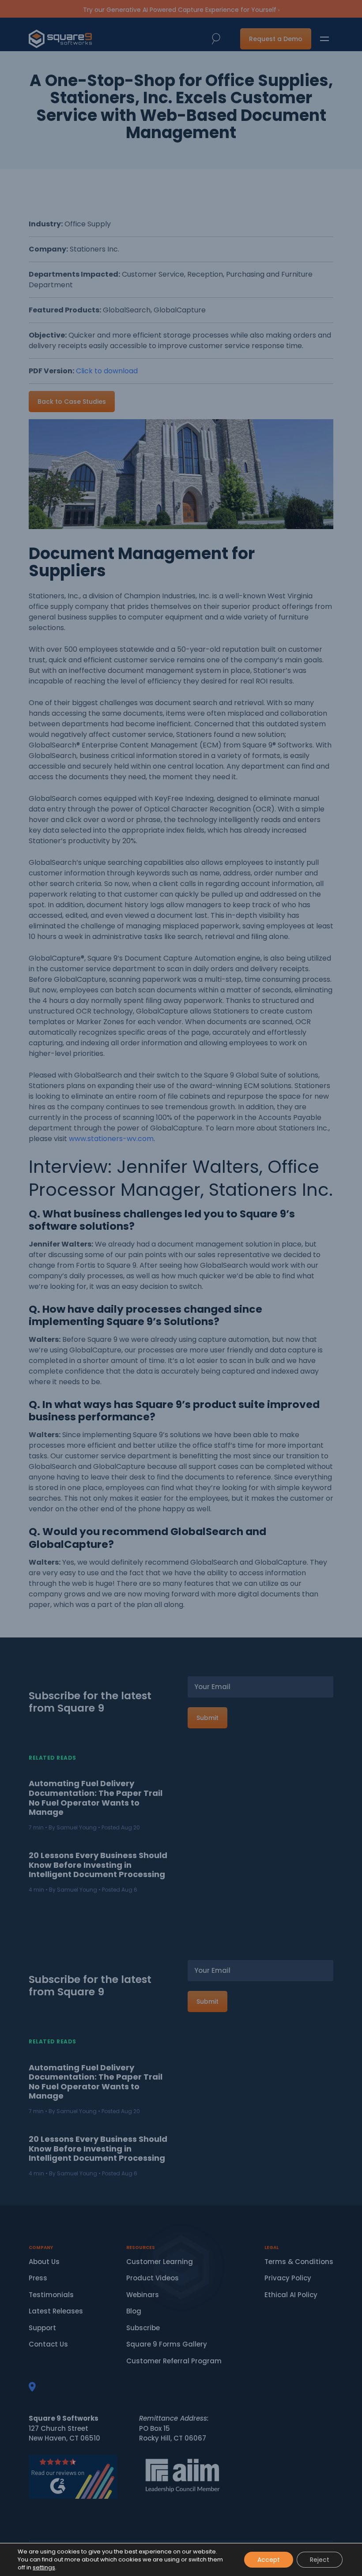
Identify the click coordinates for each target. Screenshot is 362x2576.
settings (44, 2568)
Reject (320, 2560)
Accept (269, 2560)
